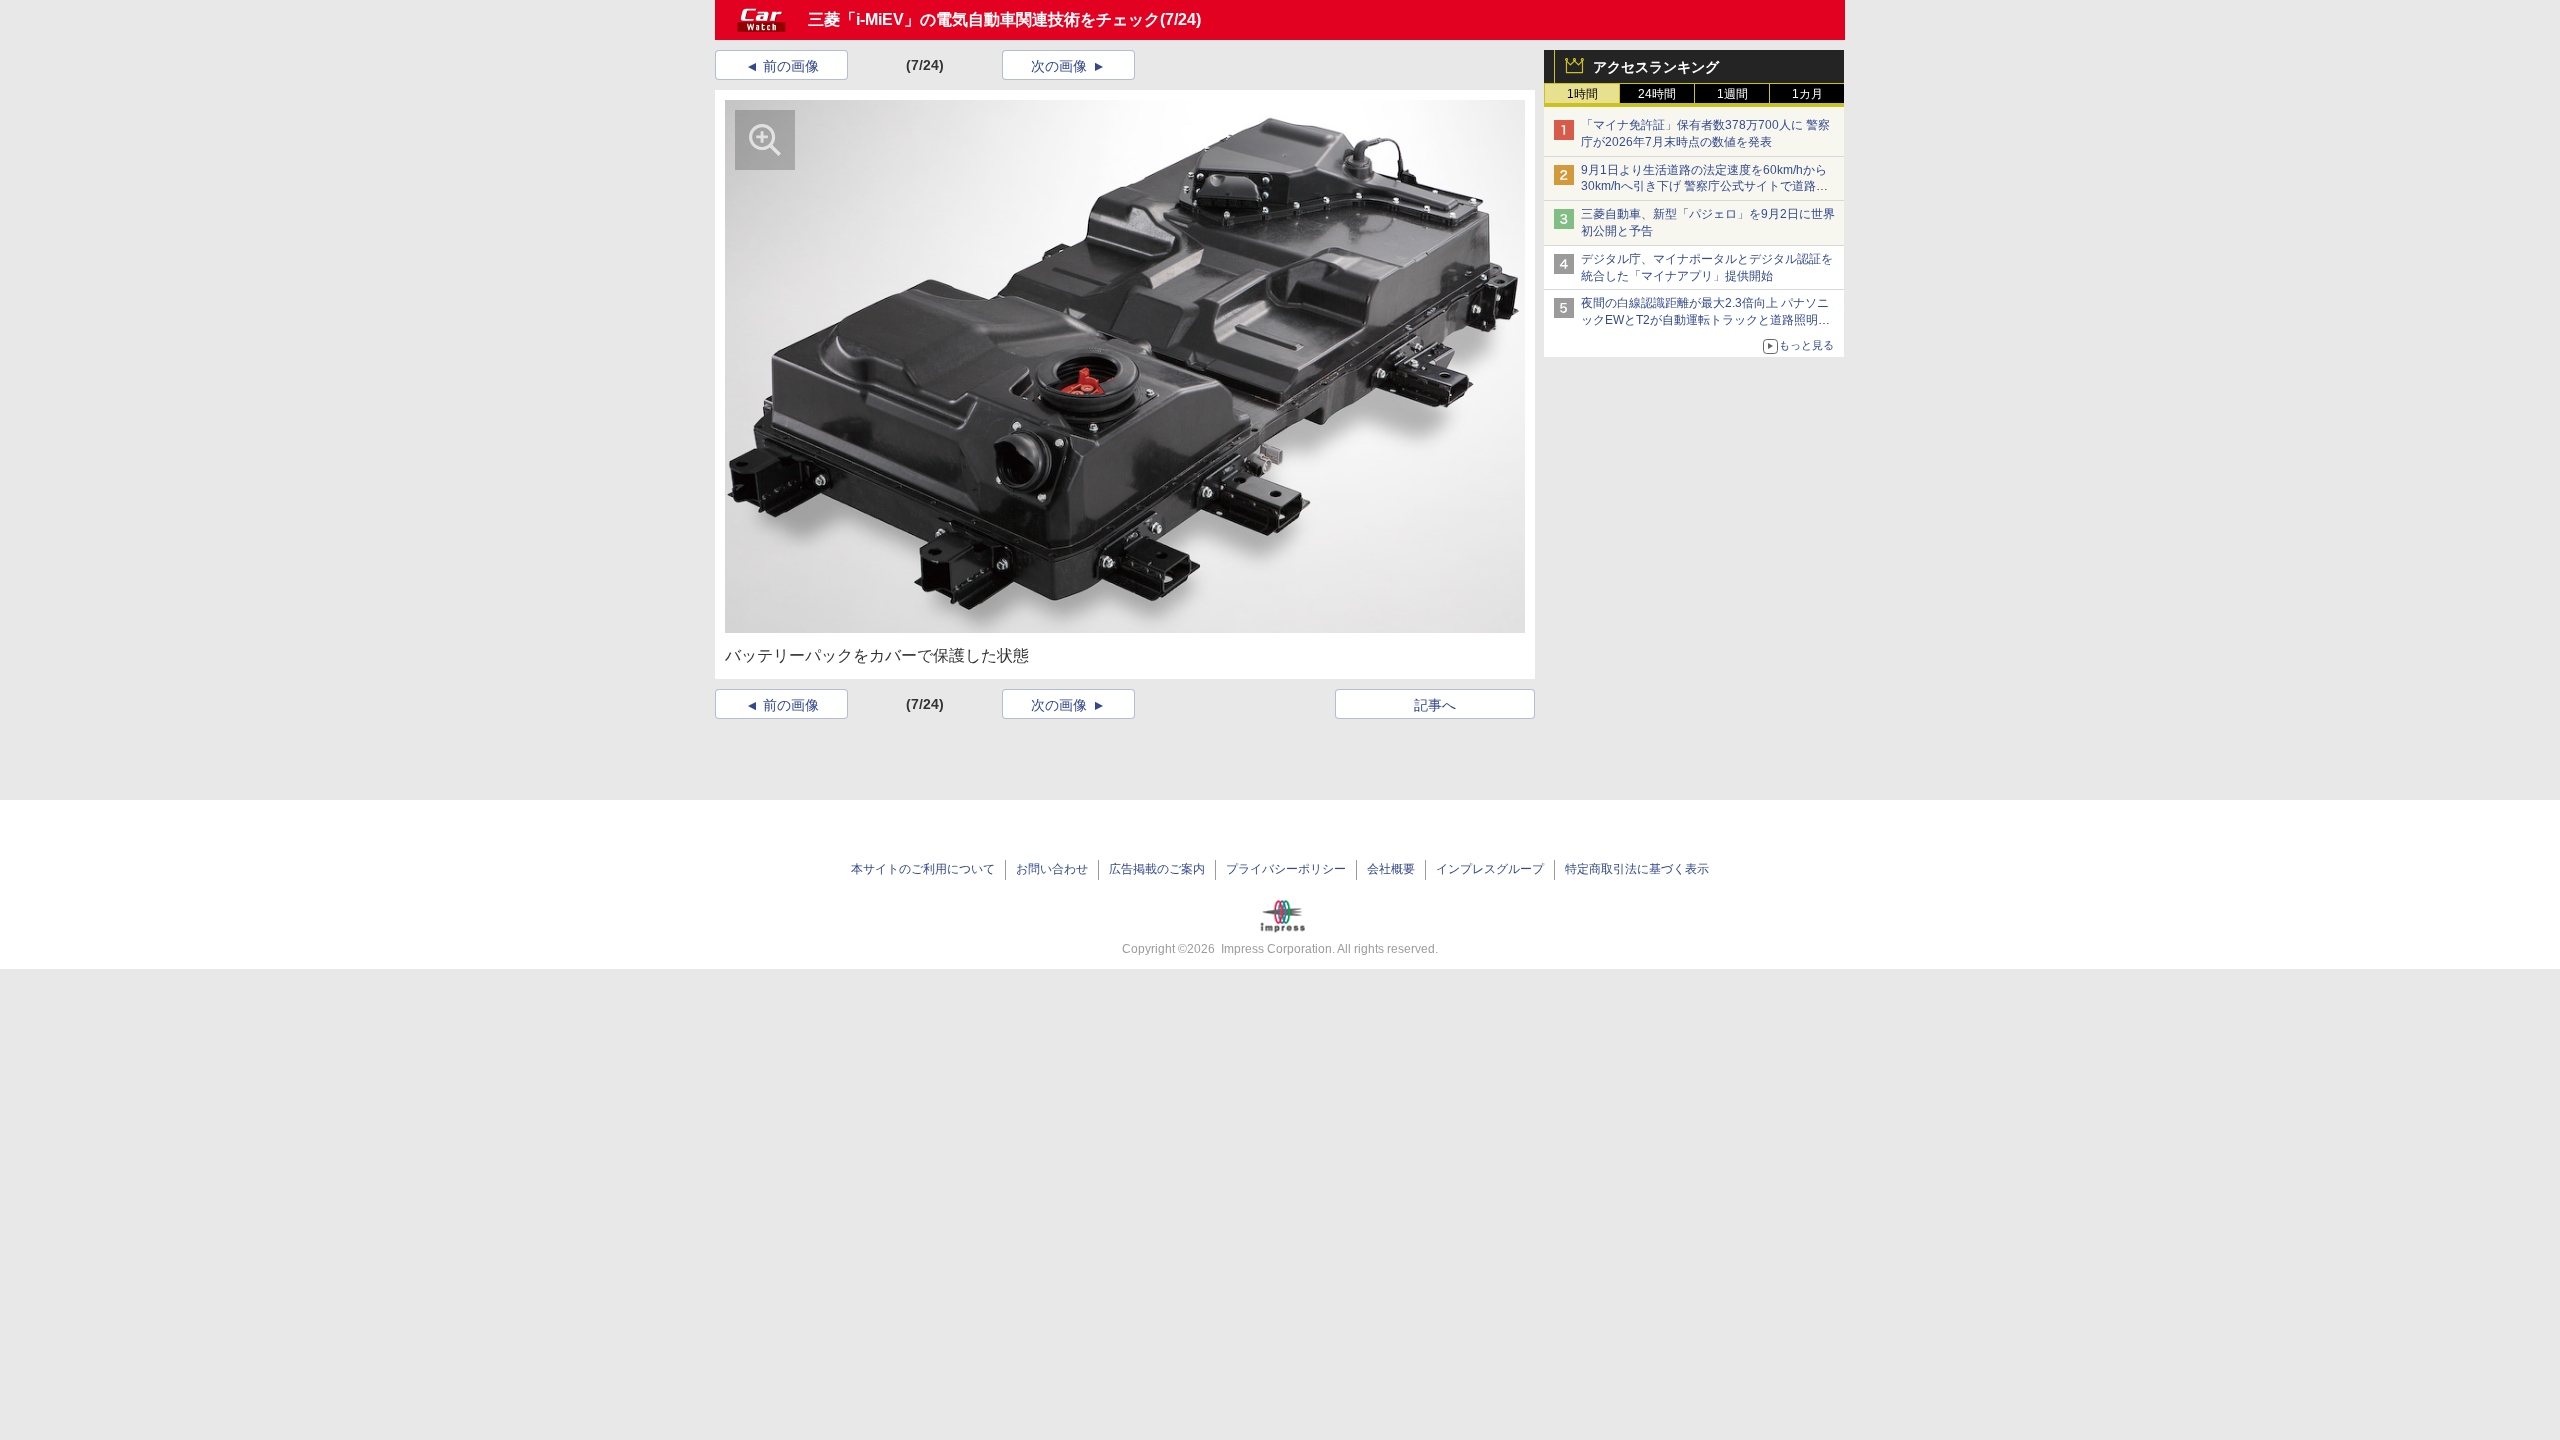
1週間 (1732, 94)
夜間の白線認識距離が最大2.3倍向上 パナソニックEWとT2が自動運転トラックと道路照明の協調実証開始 (1705, 320)
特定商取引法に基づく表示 (1637, 869)
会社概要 (1391, 869)
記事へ (1435, 705)
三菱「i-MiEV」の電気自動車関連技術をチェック (984, 19)
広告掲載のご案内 (1157, 869)
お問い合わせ (1052, 869)
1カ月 (1807, 94)
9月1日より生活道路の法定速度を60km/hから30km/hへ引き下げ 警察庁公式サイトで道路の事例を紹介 (1704, 187)
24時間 (1657, 94)
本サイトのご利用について (923, 869)
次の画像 (1059, 66)
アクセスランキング (1656, 67)
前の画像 (791, 66)
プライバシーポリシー (1286, 869)
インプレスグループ (1490, 869)
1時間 (1582, 94)
